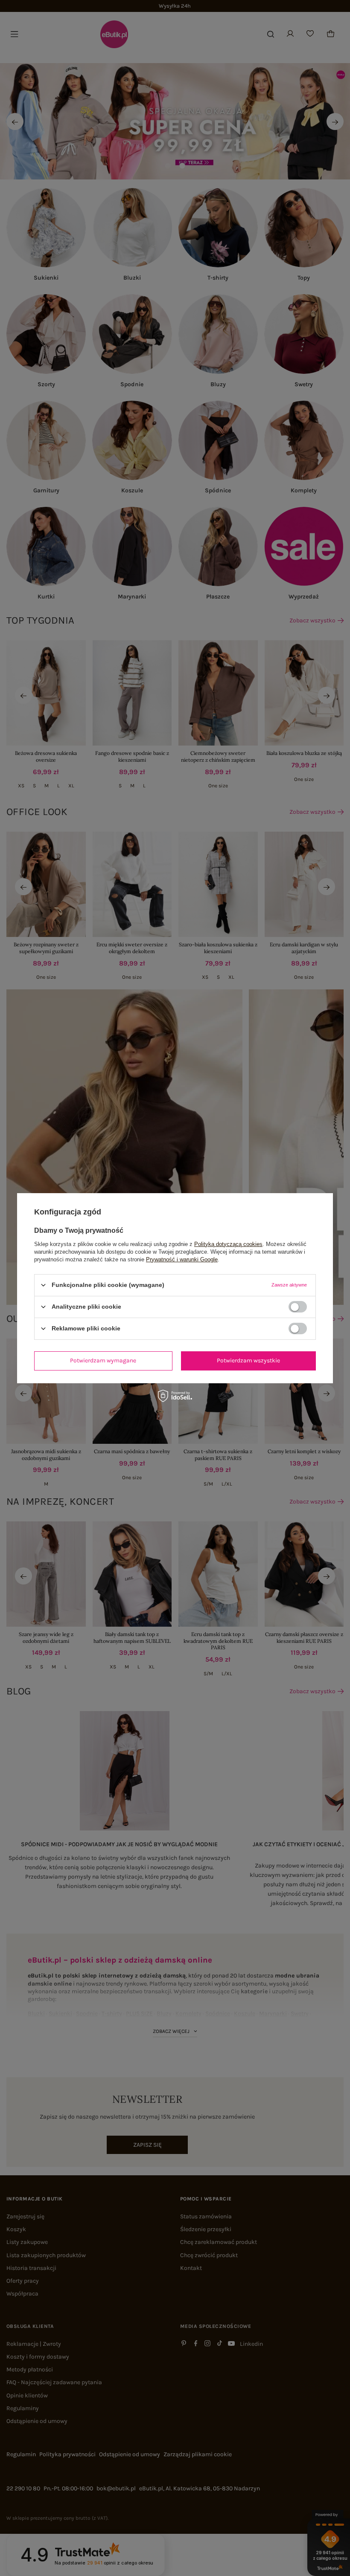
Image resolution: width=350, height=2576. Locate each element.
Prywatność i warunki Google (182, 1259)
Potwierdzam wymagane (103, 1360)
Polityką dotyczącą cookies (228, 1244)
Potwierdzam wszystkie (248, 1360)
